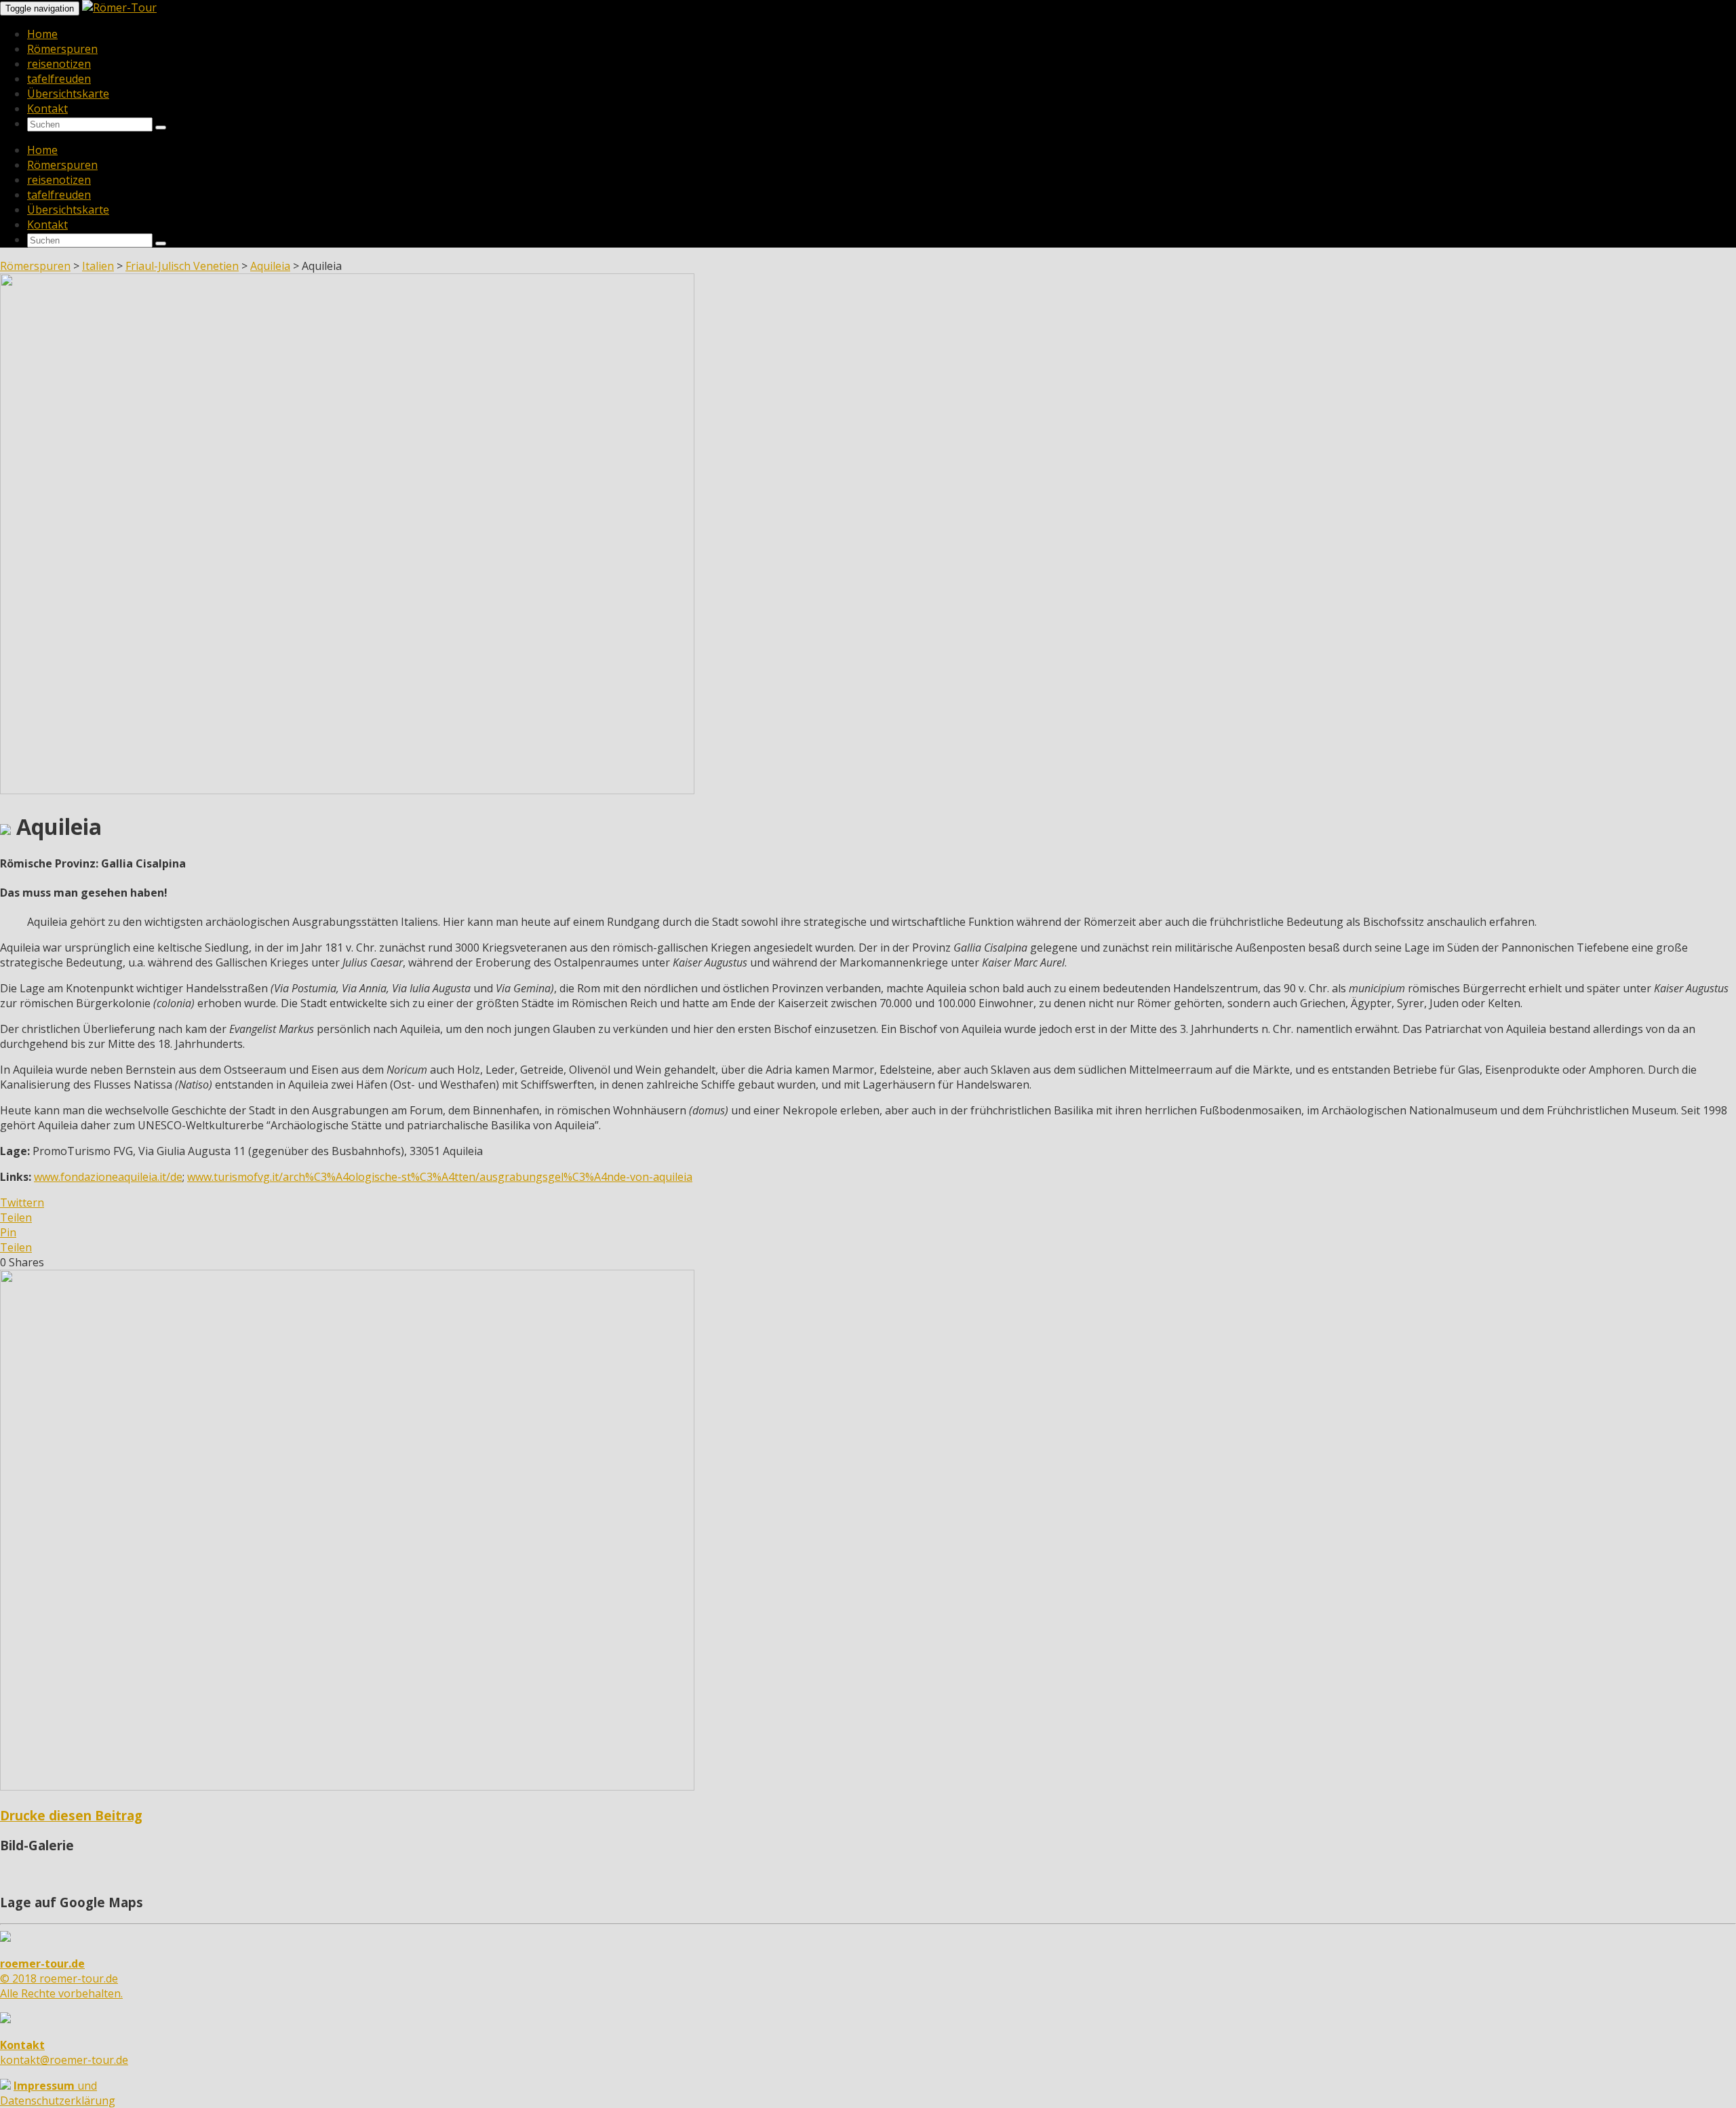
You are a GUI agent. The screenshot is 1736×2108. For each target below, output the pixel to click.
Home (42, 34)
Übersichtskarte (68, 94)
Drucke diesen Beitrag (71, 1815)
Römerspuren (62, 49)
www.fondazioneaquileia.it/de (108, 1177)
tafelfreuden (59, 79)
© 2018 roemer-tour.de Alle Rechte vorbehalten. (61, 1978)
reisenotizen (59, 64)
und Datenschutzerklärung (58, 2093)
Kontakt (47, 109)
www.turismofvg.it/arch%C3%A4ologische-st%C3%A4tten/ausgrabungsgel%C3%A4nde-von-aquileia (440, 1177)
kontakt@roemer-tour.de (64, 2052)
